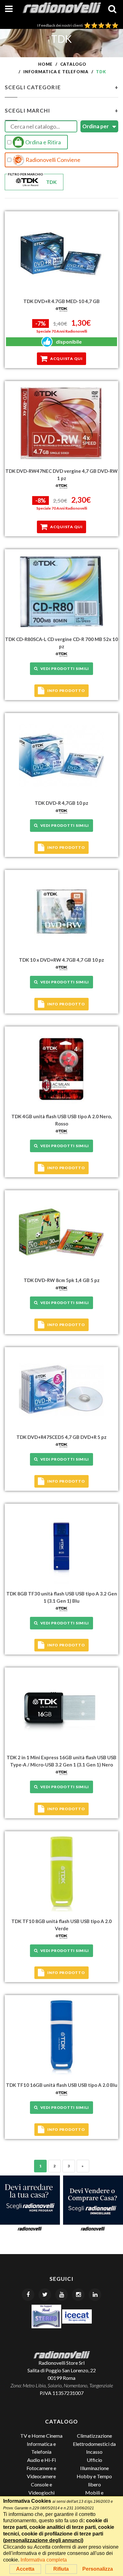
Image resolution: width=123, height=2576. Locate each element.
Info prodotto (66, 691)
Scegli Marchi (61, 111)
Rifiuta (61, 2569)
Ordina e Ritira (43, 142)
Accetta (25, 2569)
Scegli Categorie (61, 87)
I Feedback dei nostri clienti (61, 25)
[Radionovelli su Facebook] (28, 2295)
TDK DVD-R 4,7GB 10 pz (61, 803)
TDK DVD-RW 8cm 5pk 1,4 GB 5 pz (62, 1280)
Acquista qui (66, 359)
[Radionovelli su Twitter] (45, 2295)
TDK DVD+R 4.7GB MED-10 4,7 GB (61, 301)
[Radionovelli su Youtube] (61, 2295)
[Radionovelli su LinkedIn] (95, 2295)
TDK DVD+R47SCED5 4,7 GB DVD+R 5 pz (61, 1437)
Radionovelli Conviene (53, 160)
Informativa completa (44, 2560)
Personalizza (98, 2569)
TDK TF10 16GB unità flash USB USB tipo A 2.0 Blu (62, 2085)
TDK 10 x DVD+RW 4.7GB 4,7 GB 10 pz (61, 960)
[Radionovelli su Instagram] (78, 2295)
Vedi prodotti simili (64, 669)
